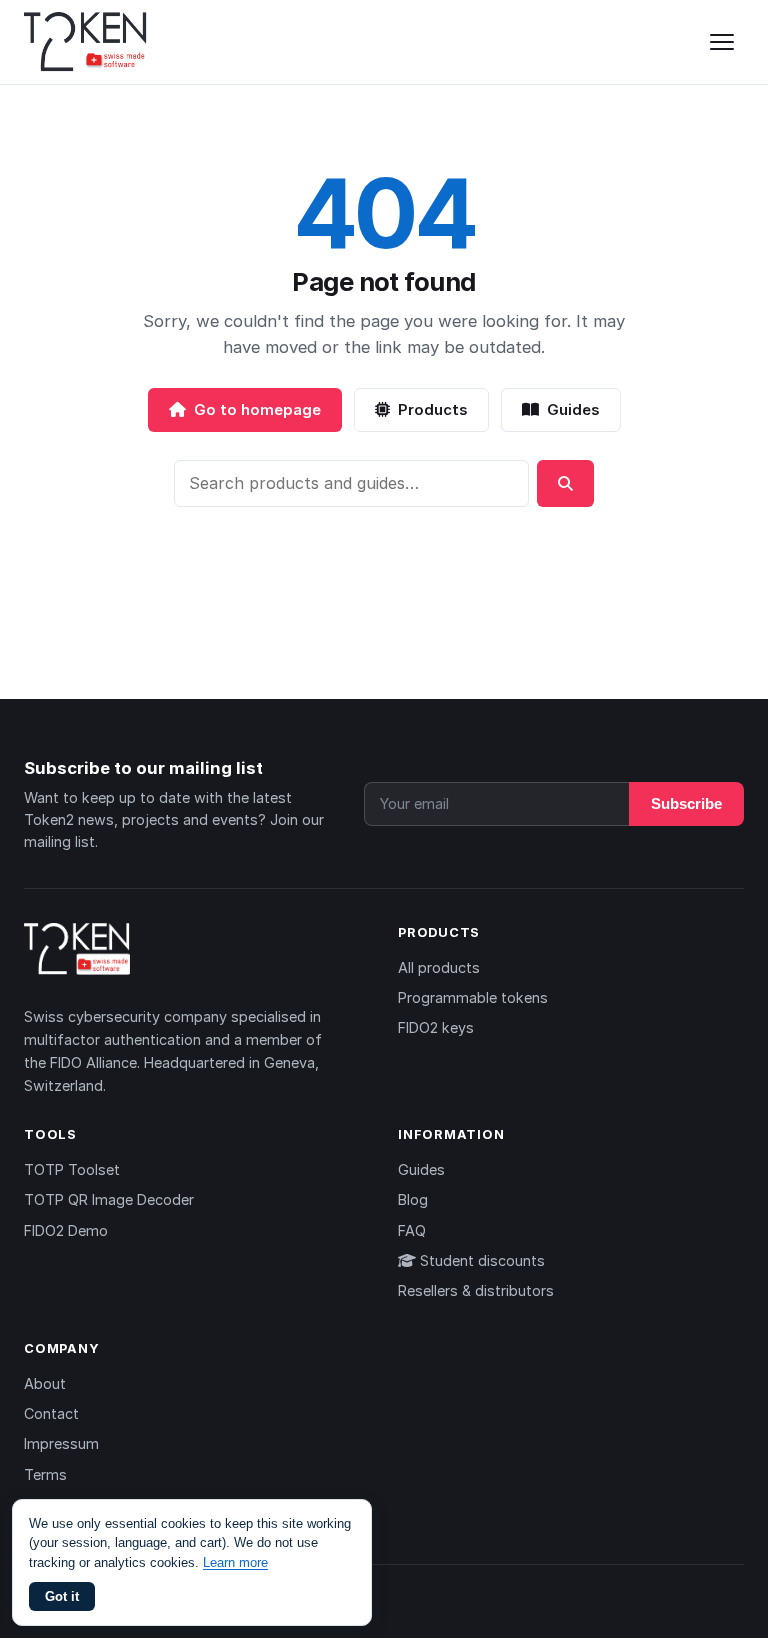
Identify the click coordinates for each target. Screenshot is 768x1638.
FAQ (412, 1230)
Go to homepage (257, 409)
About (45, 1383)
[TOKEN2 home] (85, 42)
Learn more (235, 1562)
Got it (62, 1596)
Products (433, 409)
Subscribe (686, 804)
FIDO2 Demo (66, 1230)
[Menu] (722, 42)
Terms (45, 1474)
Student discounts (480, 1260)
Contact (51, 1413)
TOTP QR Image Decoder (109, 1199)
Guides (573, 409)
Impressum (61, 1443)
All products (439, 967)
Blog (413, 1199)
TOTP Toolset (72, 1169)
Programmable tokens (473, 997)
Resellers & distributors (476, 1290)
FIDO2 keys (436, 1027)
